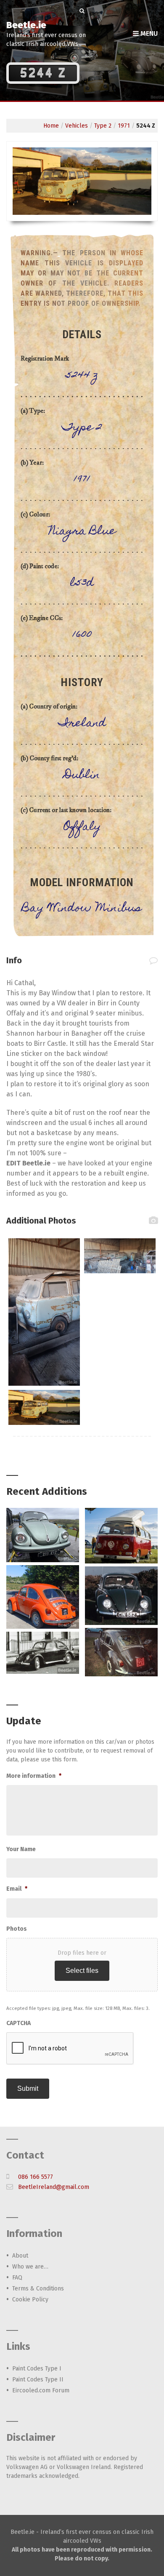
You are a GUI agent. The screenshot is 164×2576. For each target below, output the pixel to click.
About (20, 2256)
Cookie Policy (30, 2299)
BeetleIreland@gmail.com (54, 2187)
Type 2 (103, 126)
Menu (148, 33)
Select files (82, 1971)
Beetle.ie (26, 25)
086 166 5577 (36, 2177)
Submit (28, 2088)
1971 (124, 126)
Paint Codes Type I (37, 2369)
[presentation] (70, 2049)
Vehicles (77, 126)
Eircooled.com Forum (41, 2390)
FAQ (17, 2278)
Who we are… (30, 2267)
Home (51, 126)
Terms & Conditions (38, 2289)
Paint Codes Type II (38, 2380)
